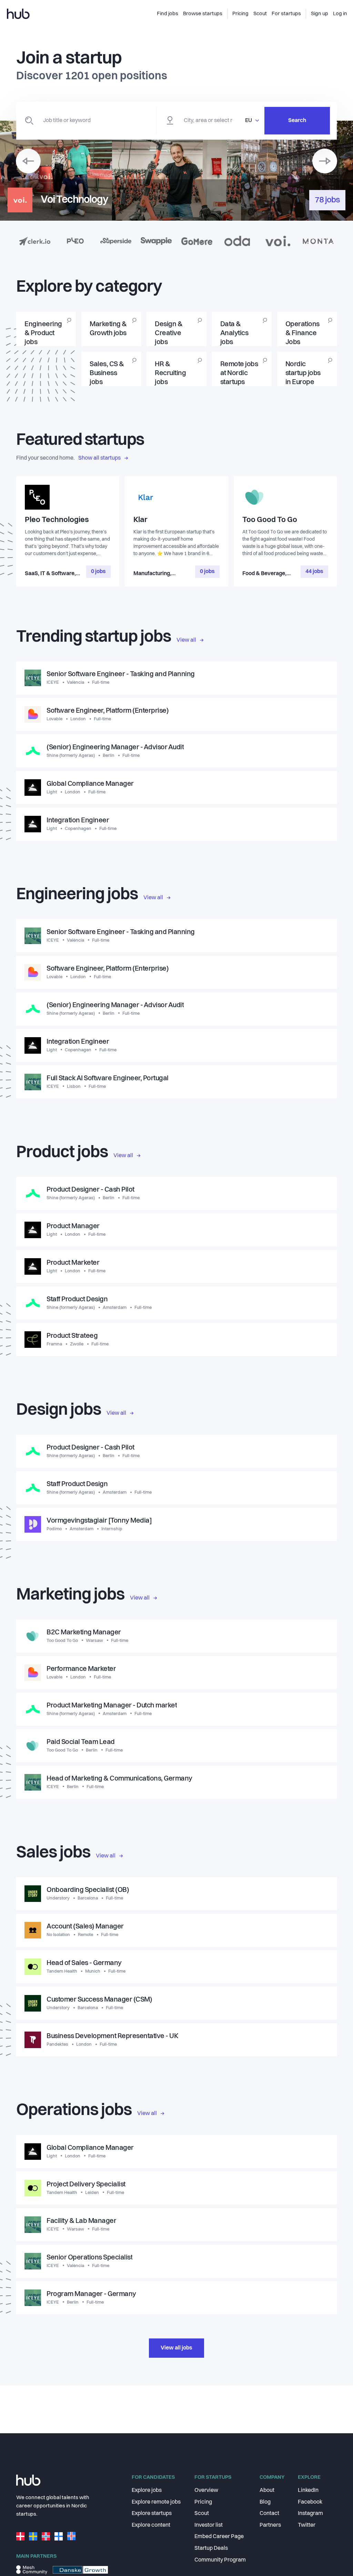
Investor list (209, 2525)
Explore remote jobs (156, 2502)
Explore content (151, 2525)
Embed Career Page (219, 2537)
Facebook (310, 2502)
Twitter (307, 2525)
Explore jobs (147, 2490)
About (267, 2490)
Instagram (310, 2514)
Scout (202, 2514)
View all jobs (176, 2348)
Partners (270, 2525)
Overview (206, 2490)
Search (297, 121)
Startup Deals (211, 2548)
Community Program (220, 2560)
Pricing (203, 2502)
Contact (269, 2514)
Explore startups (152, 2514)
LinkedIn (308, 2490)
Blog (265, 2502)
